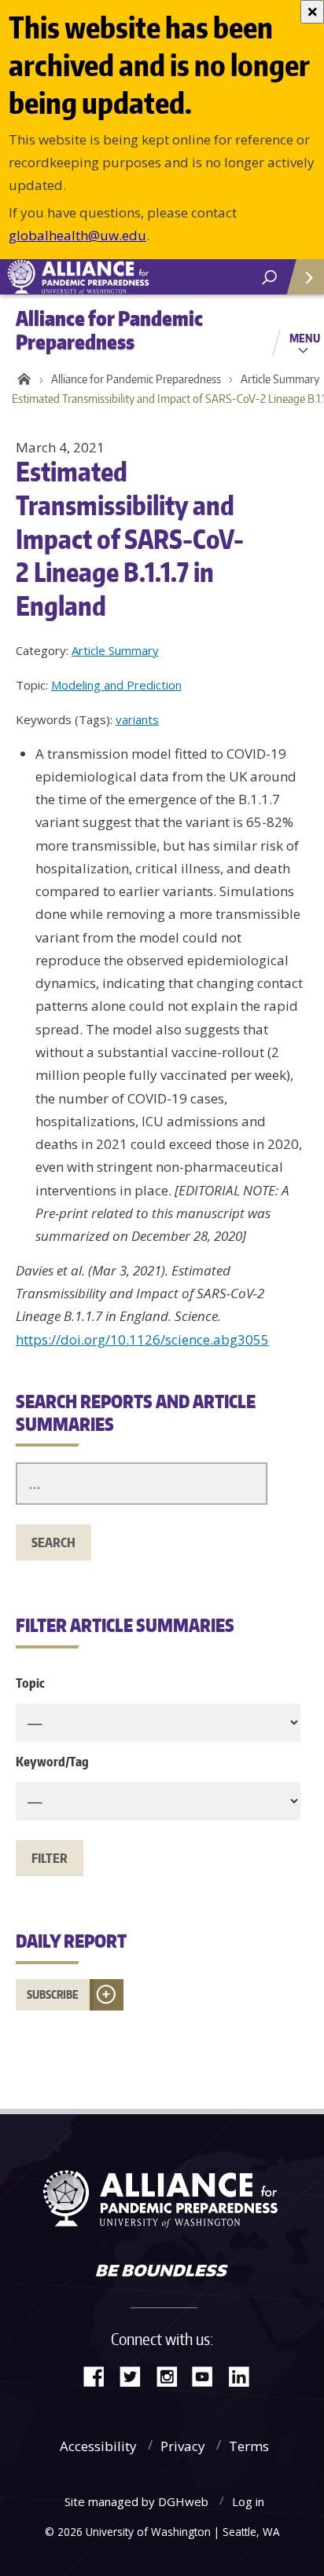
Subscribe (53, 1994)
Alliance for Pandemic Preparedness (136, 379)
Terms (249, 2446)
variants (137, 719)
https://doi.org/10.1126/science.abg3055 (142, 1339)
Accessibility (98, 2446)
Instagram (172, 2375)
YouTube (208, 2375)
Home (22, 379)
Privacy (183, 2446)
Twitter (136, 2375)
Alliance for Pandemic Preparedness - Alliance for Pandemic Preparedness (118, 277)
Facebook (100, 2375)
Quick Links (304, 277)
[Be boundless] (162, 2272)
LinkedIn (245, 2375)
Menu (305, 338)
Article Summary (115, 650)
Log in (248, 2501)
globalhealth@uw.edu (77, 235)
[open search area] (269, 278)
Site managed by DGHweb (136, 2501)
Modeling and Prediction (116, 685)
